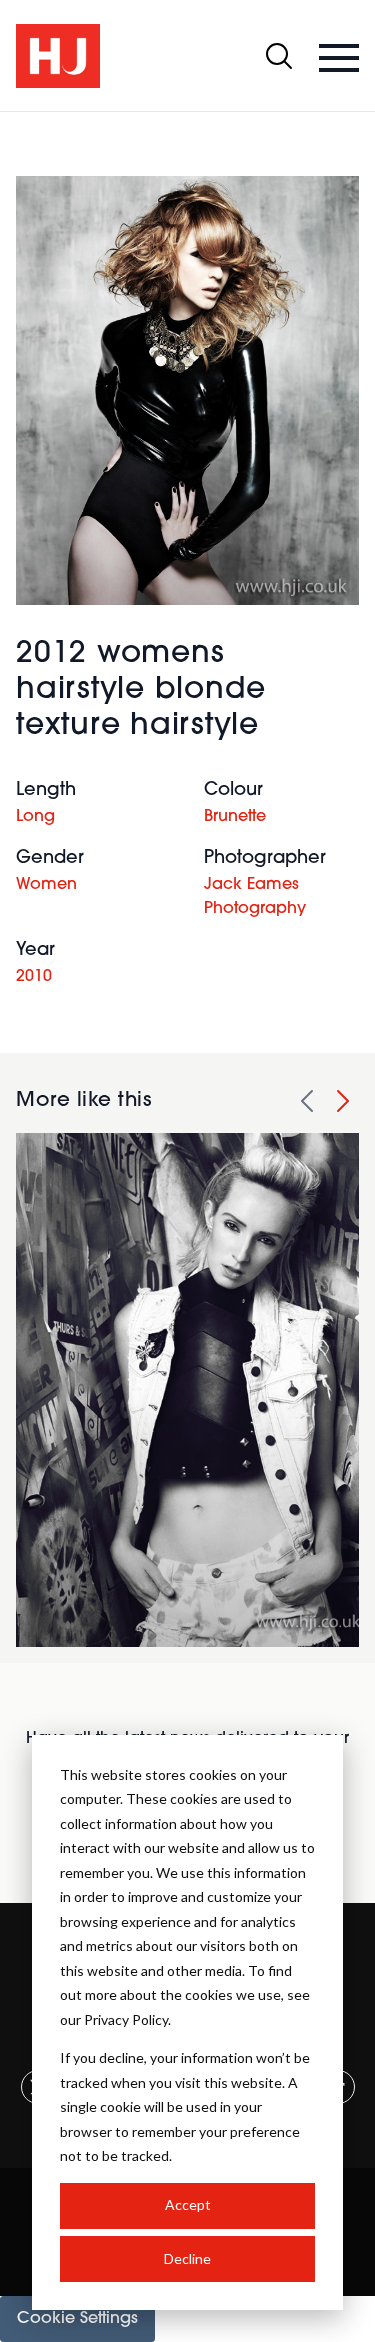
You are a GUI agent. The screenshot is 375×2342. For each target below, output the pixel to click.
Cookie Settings (77, 2319)
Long (35, 817)
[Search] (279, 56)
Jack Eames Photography (255, 897)
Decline (187, 2258)
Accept (188, 2204)
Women (46, 885)
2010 (34, 977)
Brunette (235, 817)
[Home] (58, 56)
